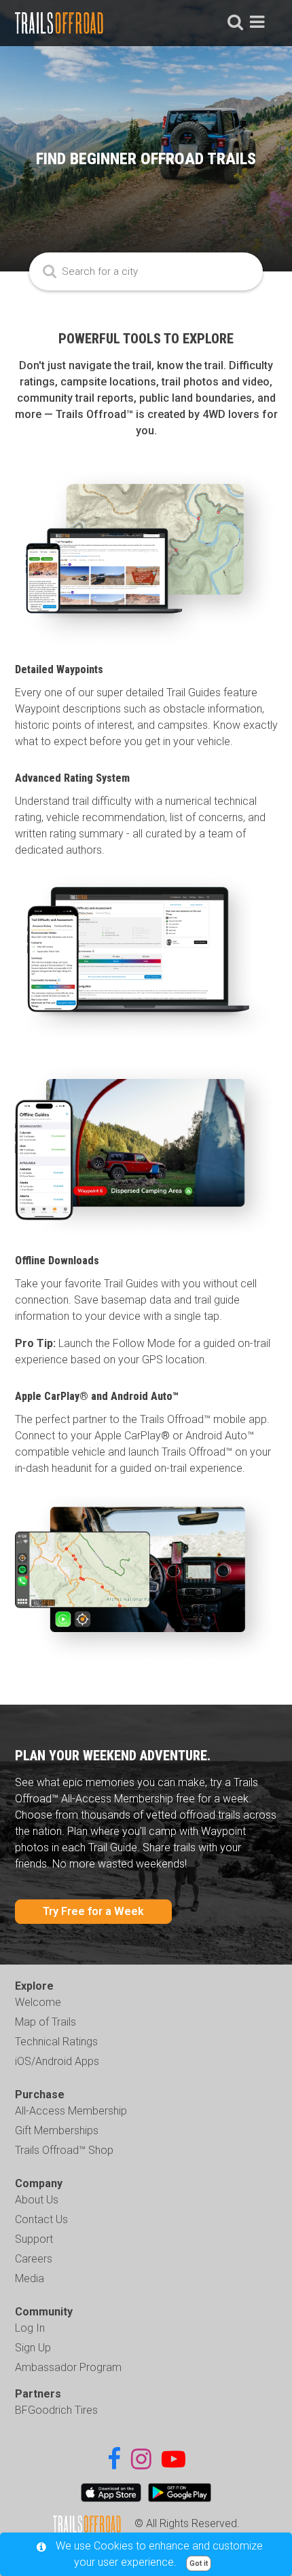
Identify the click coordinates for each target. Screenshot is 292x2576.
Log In (30, 2328)
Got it (199, 2563)
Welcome (38, 2002)
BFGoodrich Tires (56, 2410)
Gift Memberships (57, 2130)
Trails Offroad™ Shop (64, 2150)
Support (34, 2239)
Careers (34, 2259)
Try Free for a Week (93, 1911)
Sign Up (33, 2348)
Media (30, 2278)
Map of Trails (45, 2022)
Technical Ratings (56, 2042)
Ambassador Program (68, 2367)
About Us (37, 2200)
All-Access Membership (71, 2111)
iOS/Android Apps (57, 2061)
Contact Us (41, 2219)
